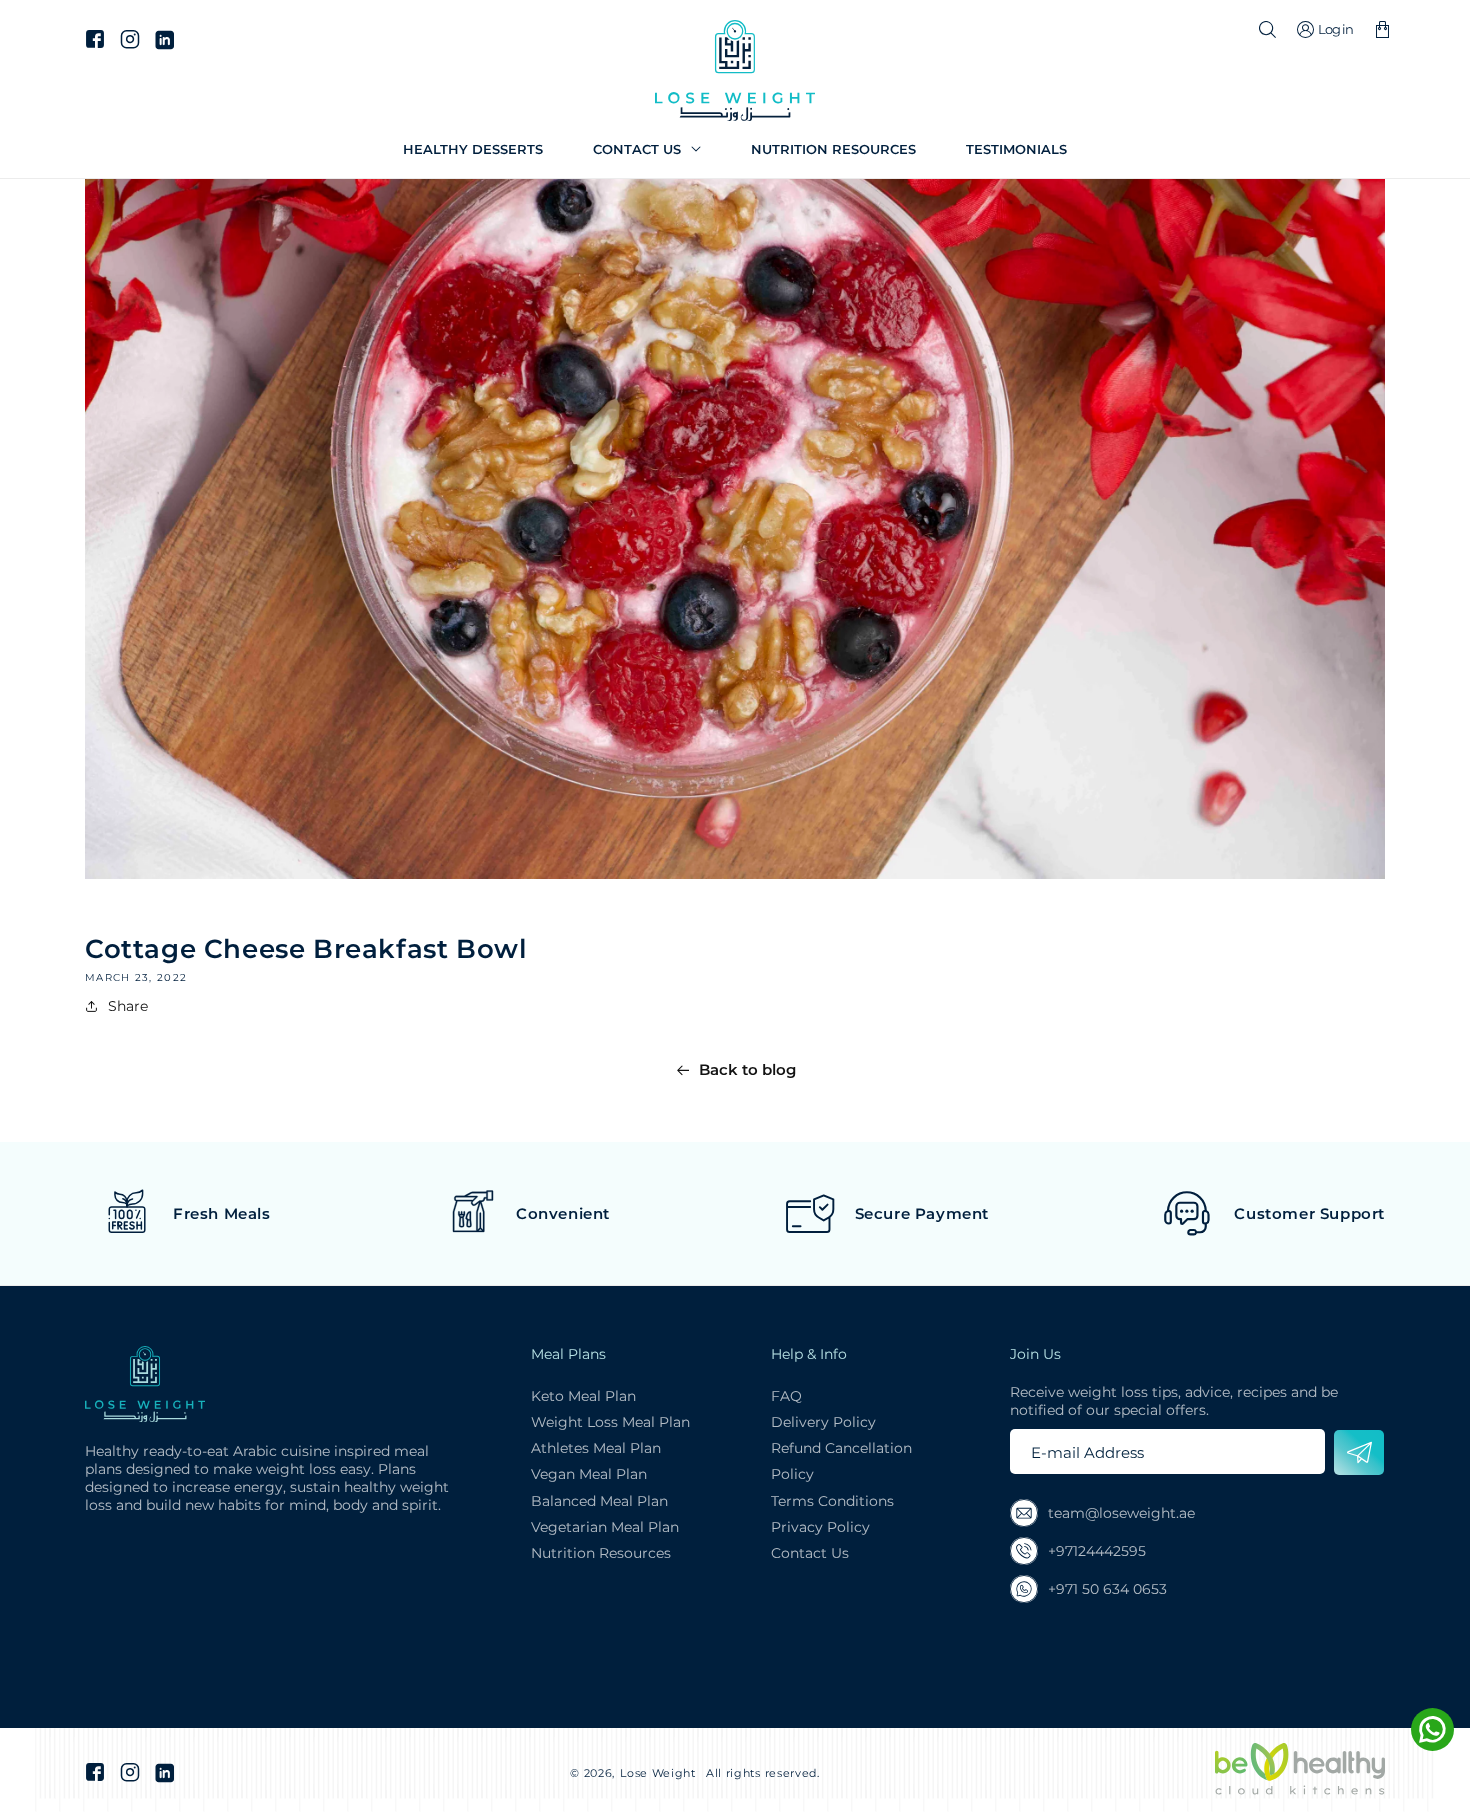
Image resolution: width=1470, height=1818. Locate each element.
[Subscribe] (1359, 1452)
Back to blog (747, 1069)
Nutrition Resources (601, 1553)
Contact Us (810, 1553)
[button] (647, 149)
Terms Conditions (832, 1501)
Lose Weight (658, 1773)
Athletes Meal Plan (596, 1448)
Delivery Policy (823, 1422)
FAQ (786, 1396)
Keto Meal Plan (583, 1396)
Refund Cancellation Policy (841, 1461)
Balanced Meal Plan (599, 1501)
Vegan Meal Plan (589, 1474)
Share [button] (128, 1006)
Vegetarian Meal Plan (605, 1527)
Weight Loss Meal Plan (610, 1422)
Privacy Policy (820, 1527)
